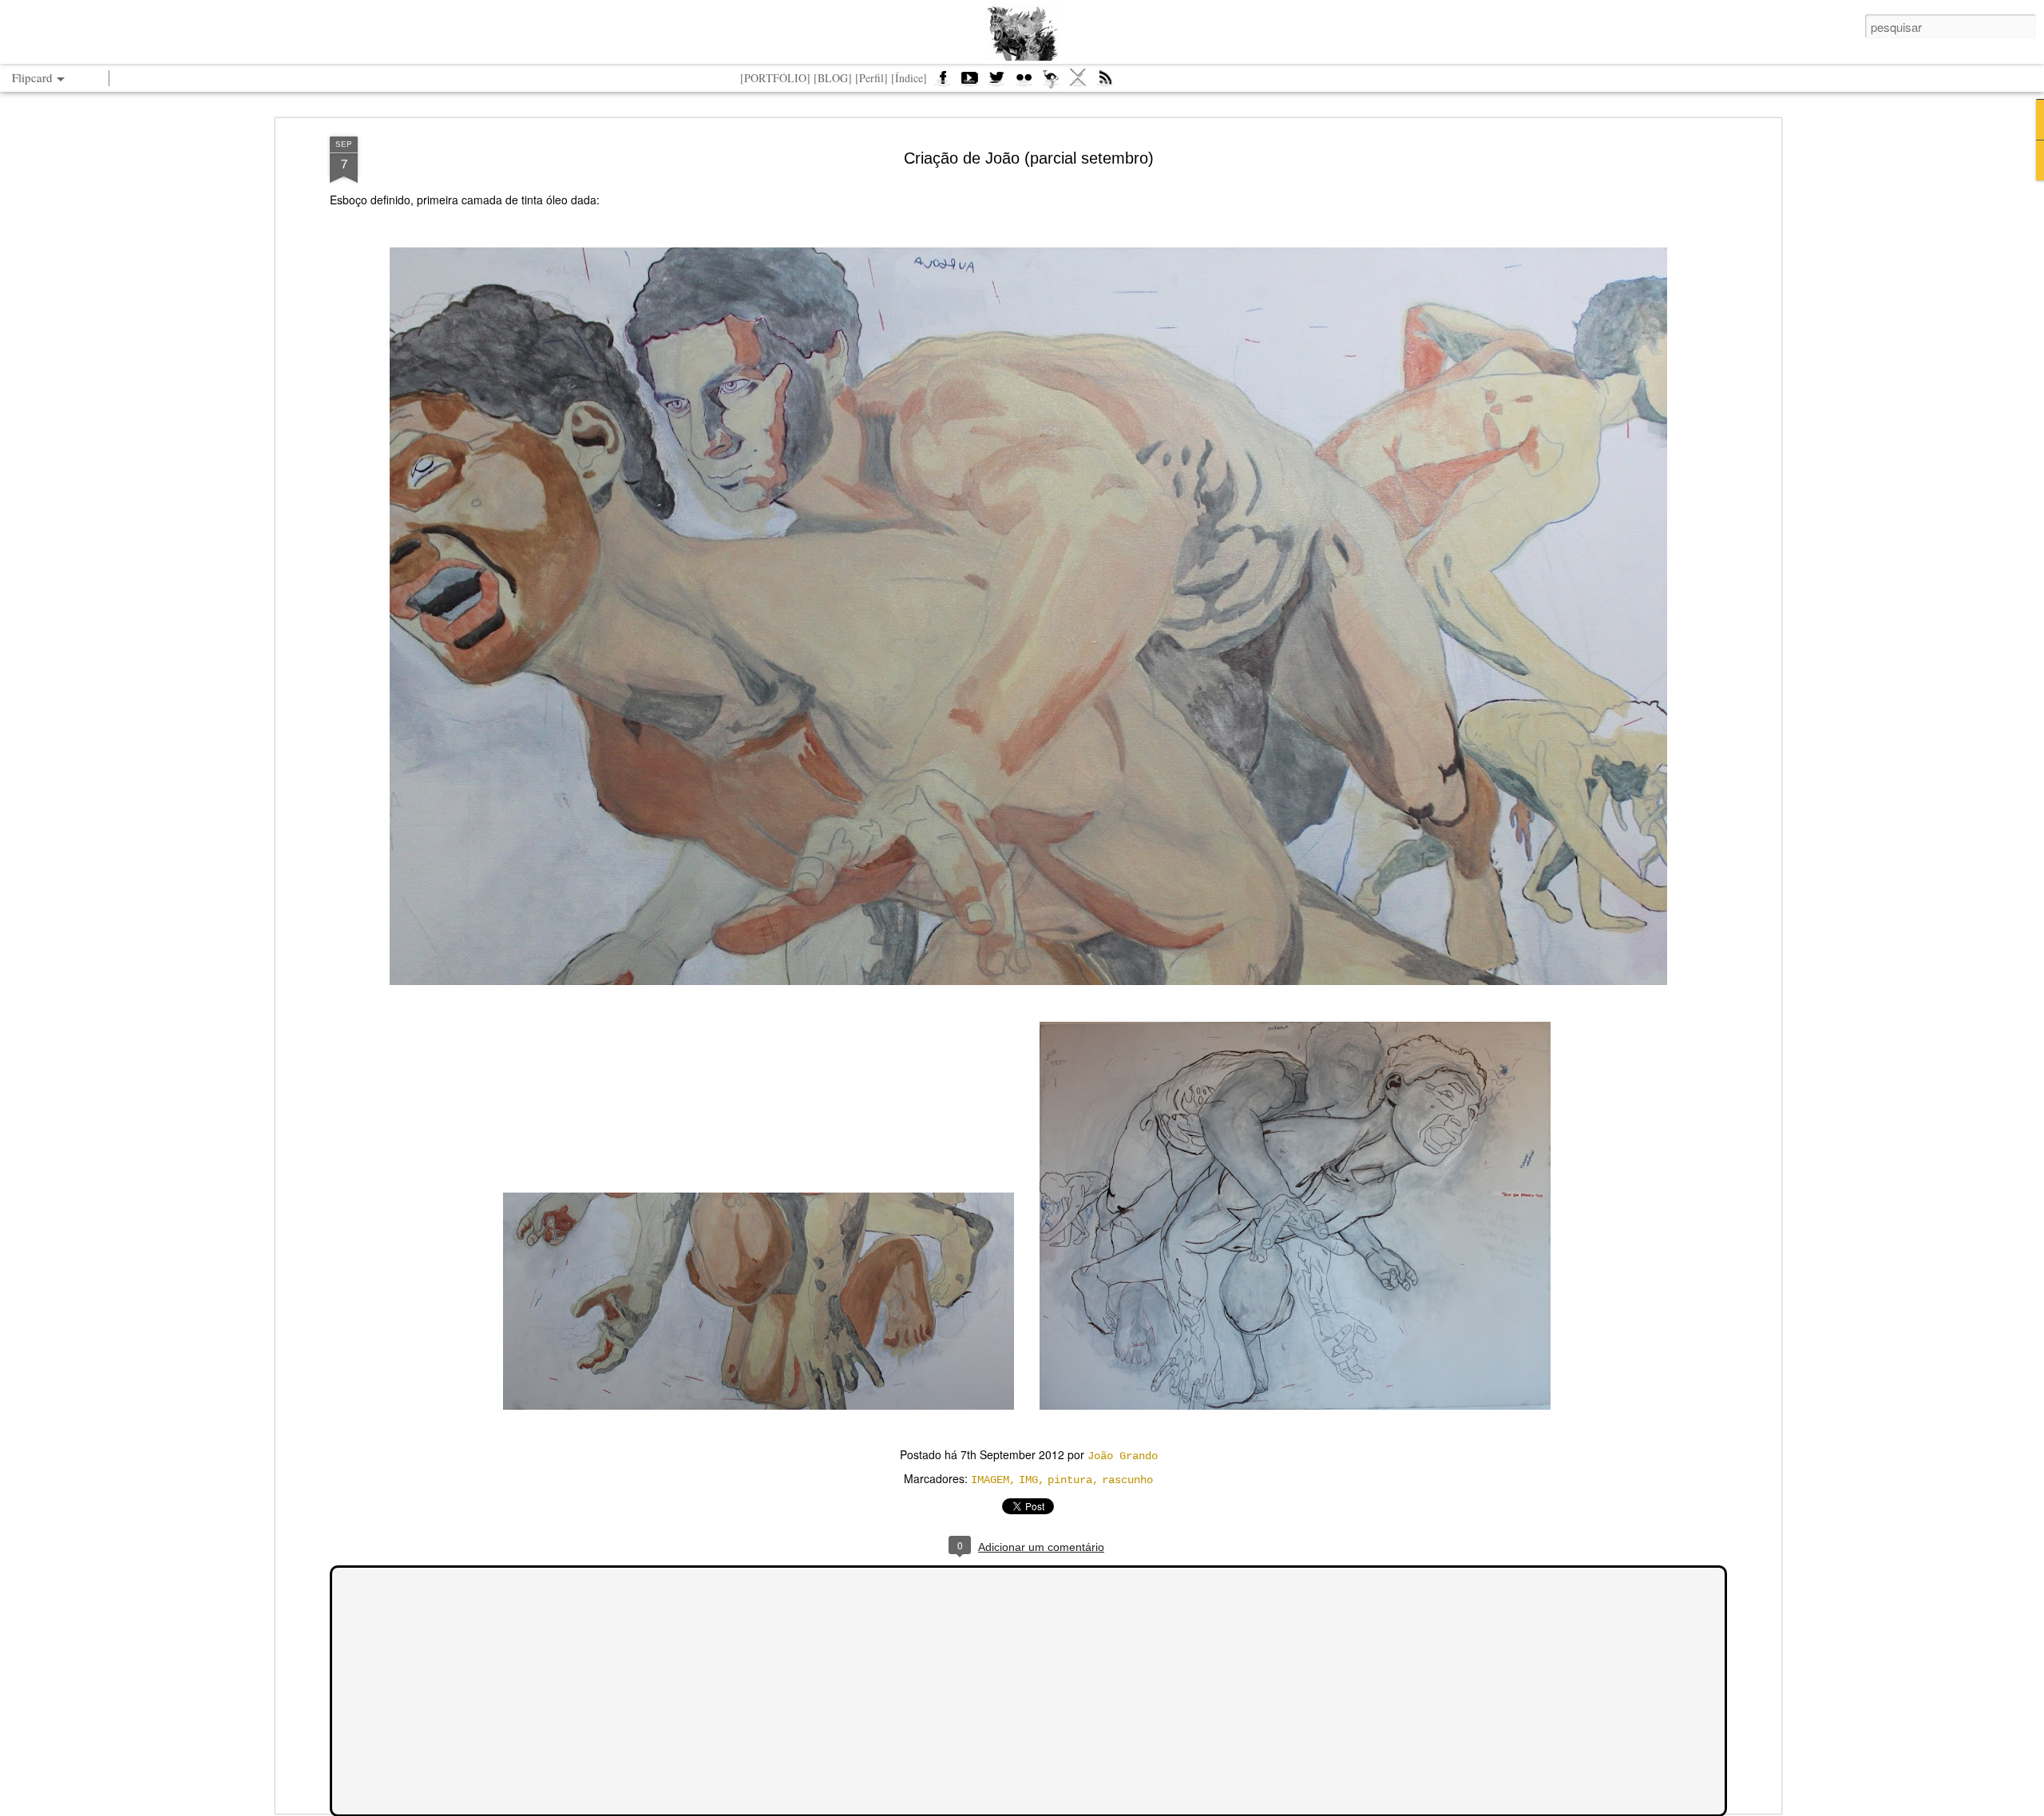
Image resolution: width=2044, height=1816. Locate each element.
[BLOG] (833, 78)
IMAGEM (990, 1480)
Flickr (1024, 83)
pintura (1070, 1480)
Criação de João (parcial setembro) (1029, 158)
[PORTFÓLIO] (775, 78)
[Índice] (909, 78)
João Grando (1123, 1456)
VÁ (1078, 83)
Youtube (969, 83)
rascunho (1127, 1480)
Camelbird (1051, 83)
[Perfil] (871, 78)
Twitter (996, 83)
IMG (1028, 1480)
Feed (1105, 83)
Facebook (942, 83)
